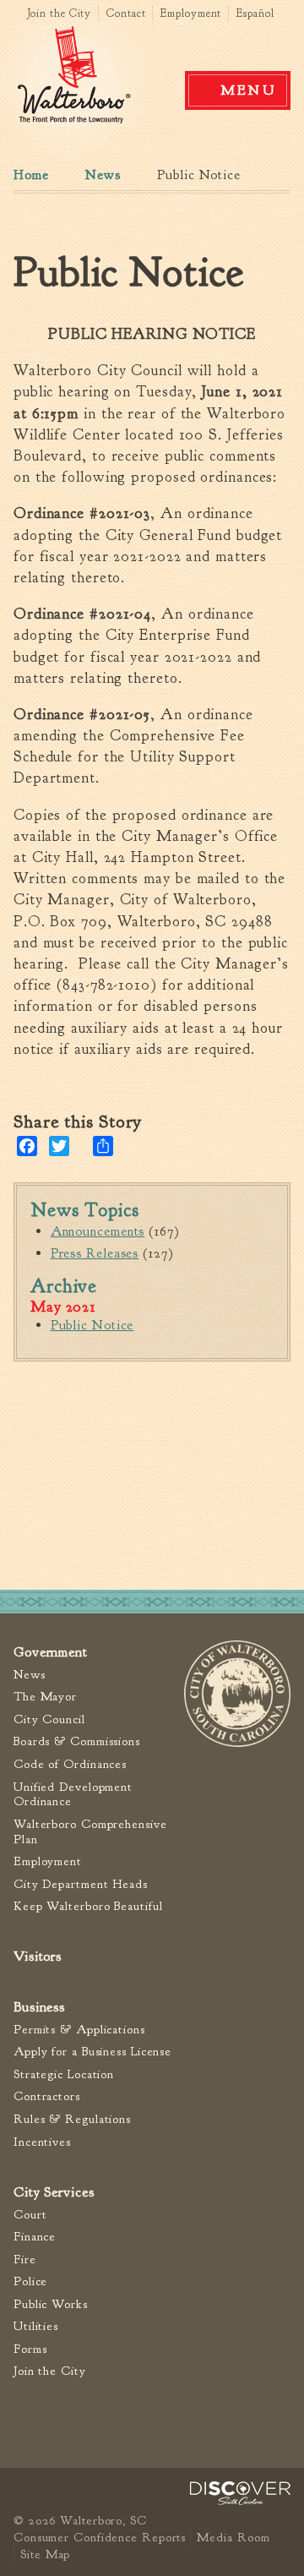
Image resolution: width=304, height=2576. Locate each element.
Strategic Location (64, 2074)
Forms (30, 2349)
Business (39, 2007)
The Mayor (45, 1697)
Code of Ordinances (70, 1764)
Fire (25, 2259)
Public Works (51, 2304)
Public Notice (92, 1325)
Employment (191, 14)
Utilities (36, 2326)
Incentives (42, 2142)
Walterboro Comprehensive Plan (90, 1832)
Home (31, 175)
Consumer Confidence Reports (100, 2537)
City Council (49, 1719)
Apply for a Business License (92, 2052)
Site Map (45, 2554)
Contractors (47, 2096)
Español (255, 14)
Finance (35, 2237)
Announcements (98, 1231)
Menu (248, 90)
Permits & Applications (79, 2030)
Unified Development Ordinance (73, 1795)
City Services (54, 2192)
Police (30, 2281)
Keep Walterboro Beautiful (88, 1906)
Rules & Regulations (72, 2119)
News (103, 175)
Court (30, 2215)
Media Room (233, 2537)
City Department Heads (81, 1884)
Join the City (60, 14)
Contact (126, 14)
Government (51, 1652)
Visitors (38, 1956)
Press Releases (95, 1253)
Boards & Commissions (77, 1741)
